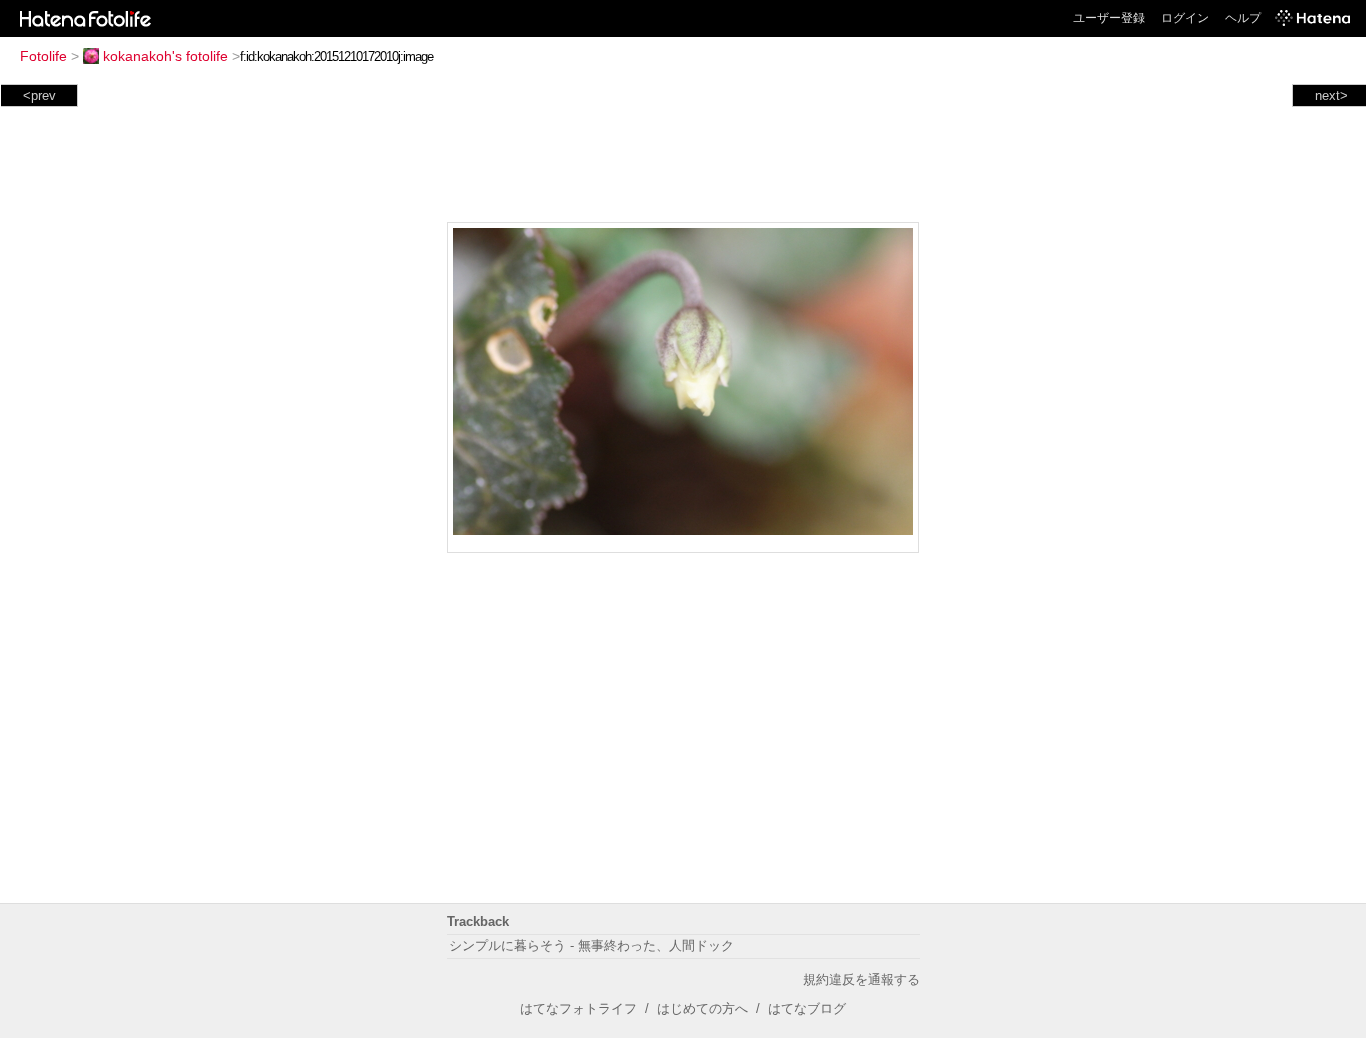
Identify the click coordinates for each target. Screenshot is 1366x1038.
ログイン (1185, 18)
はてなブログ (807, 1008)
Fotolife (43, 56)
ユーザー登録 (1109, 18)
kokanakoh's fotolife (165, 56)
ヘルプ (1243, 18)
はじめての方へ (702, 1008)
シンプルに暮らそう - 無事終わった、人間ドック (591, 945)
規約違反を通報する (861, 979)
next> (1331, 95)
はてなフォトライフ (578, 1008)
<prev (39, 95)
